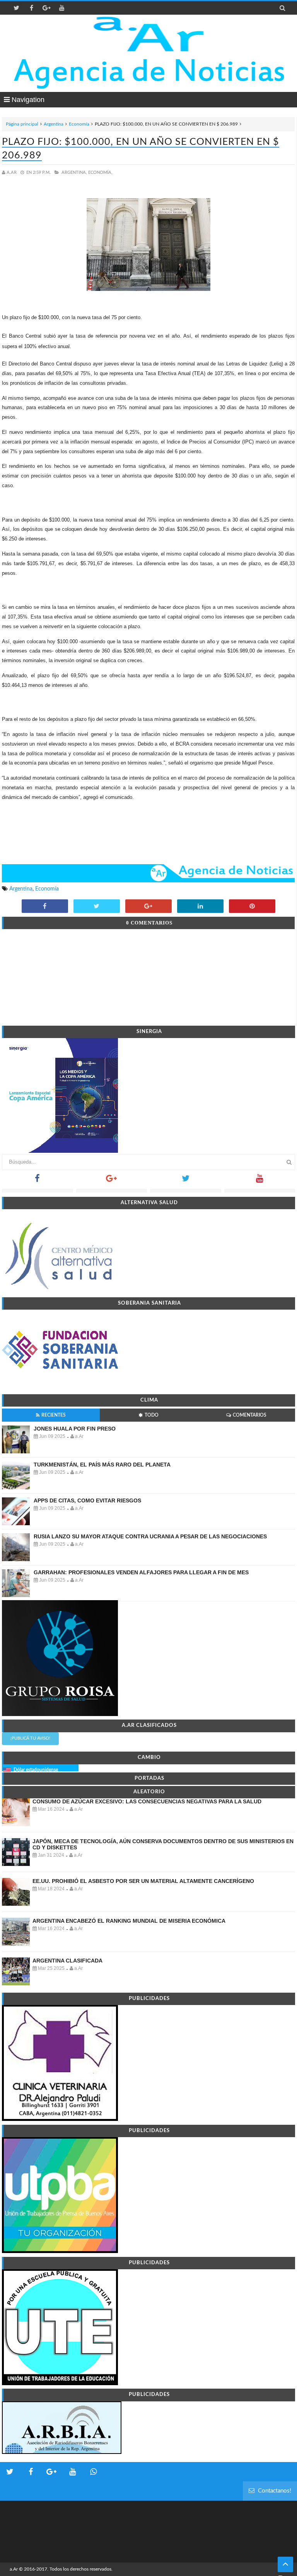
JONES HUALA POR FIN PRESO (75, 1429)
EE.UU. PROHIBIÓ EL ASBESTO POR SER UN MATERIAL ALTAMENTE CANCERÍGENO (143, 1881)
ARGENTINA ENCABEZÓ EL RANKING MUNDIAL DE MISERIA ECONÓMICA (129, 1921)
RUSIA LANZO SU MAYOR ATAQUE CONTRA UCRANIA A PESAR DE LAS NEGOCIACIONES (150, 1536)
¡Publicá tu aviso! (30, 1738)
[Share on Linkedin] (200, 907)
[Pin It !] (252, 907)
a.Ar (14, 2569)
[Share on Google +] (148, 907)
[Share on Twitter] (97, 907)
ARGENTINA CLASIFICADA (67, 1961)
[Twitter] (186, 1181)
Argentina (54, 124)
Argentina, (74, 172)
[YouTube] (260, 1181)
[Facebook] (38, 1181)
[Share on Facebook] (45, 907)
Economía (79, 124)
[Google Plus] (112, 1181)
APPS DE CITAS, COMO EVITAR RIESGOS (87, 1500)
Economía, (100, 172)
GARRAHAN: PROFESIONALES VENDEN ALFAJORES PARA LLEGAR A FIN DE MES (141, 1572)
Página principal (22, 124)
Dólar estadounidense (36, 1770)
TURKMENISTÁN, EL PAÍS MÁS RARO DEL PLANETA (102, 1465)
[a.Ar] (149, 34)
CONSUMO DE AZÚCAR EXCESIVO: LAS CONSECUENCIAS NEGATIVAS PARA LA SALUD (147, 1801)
